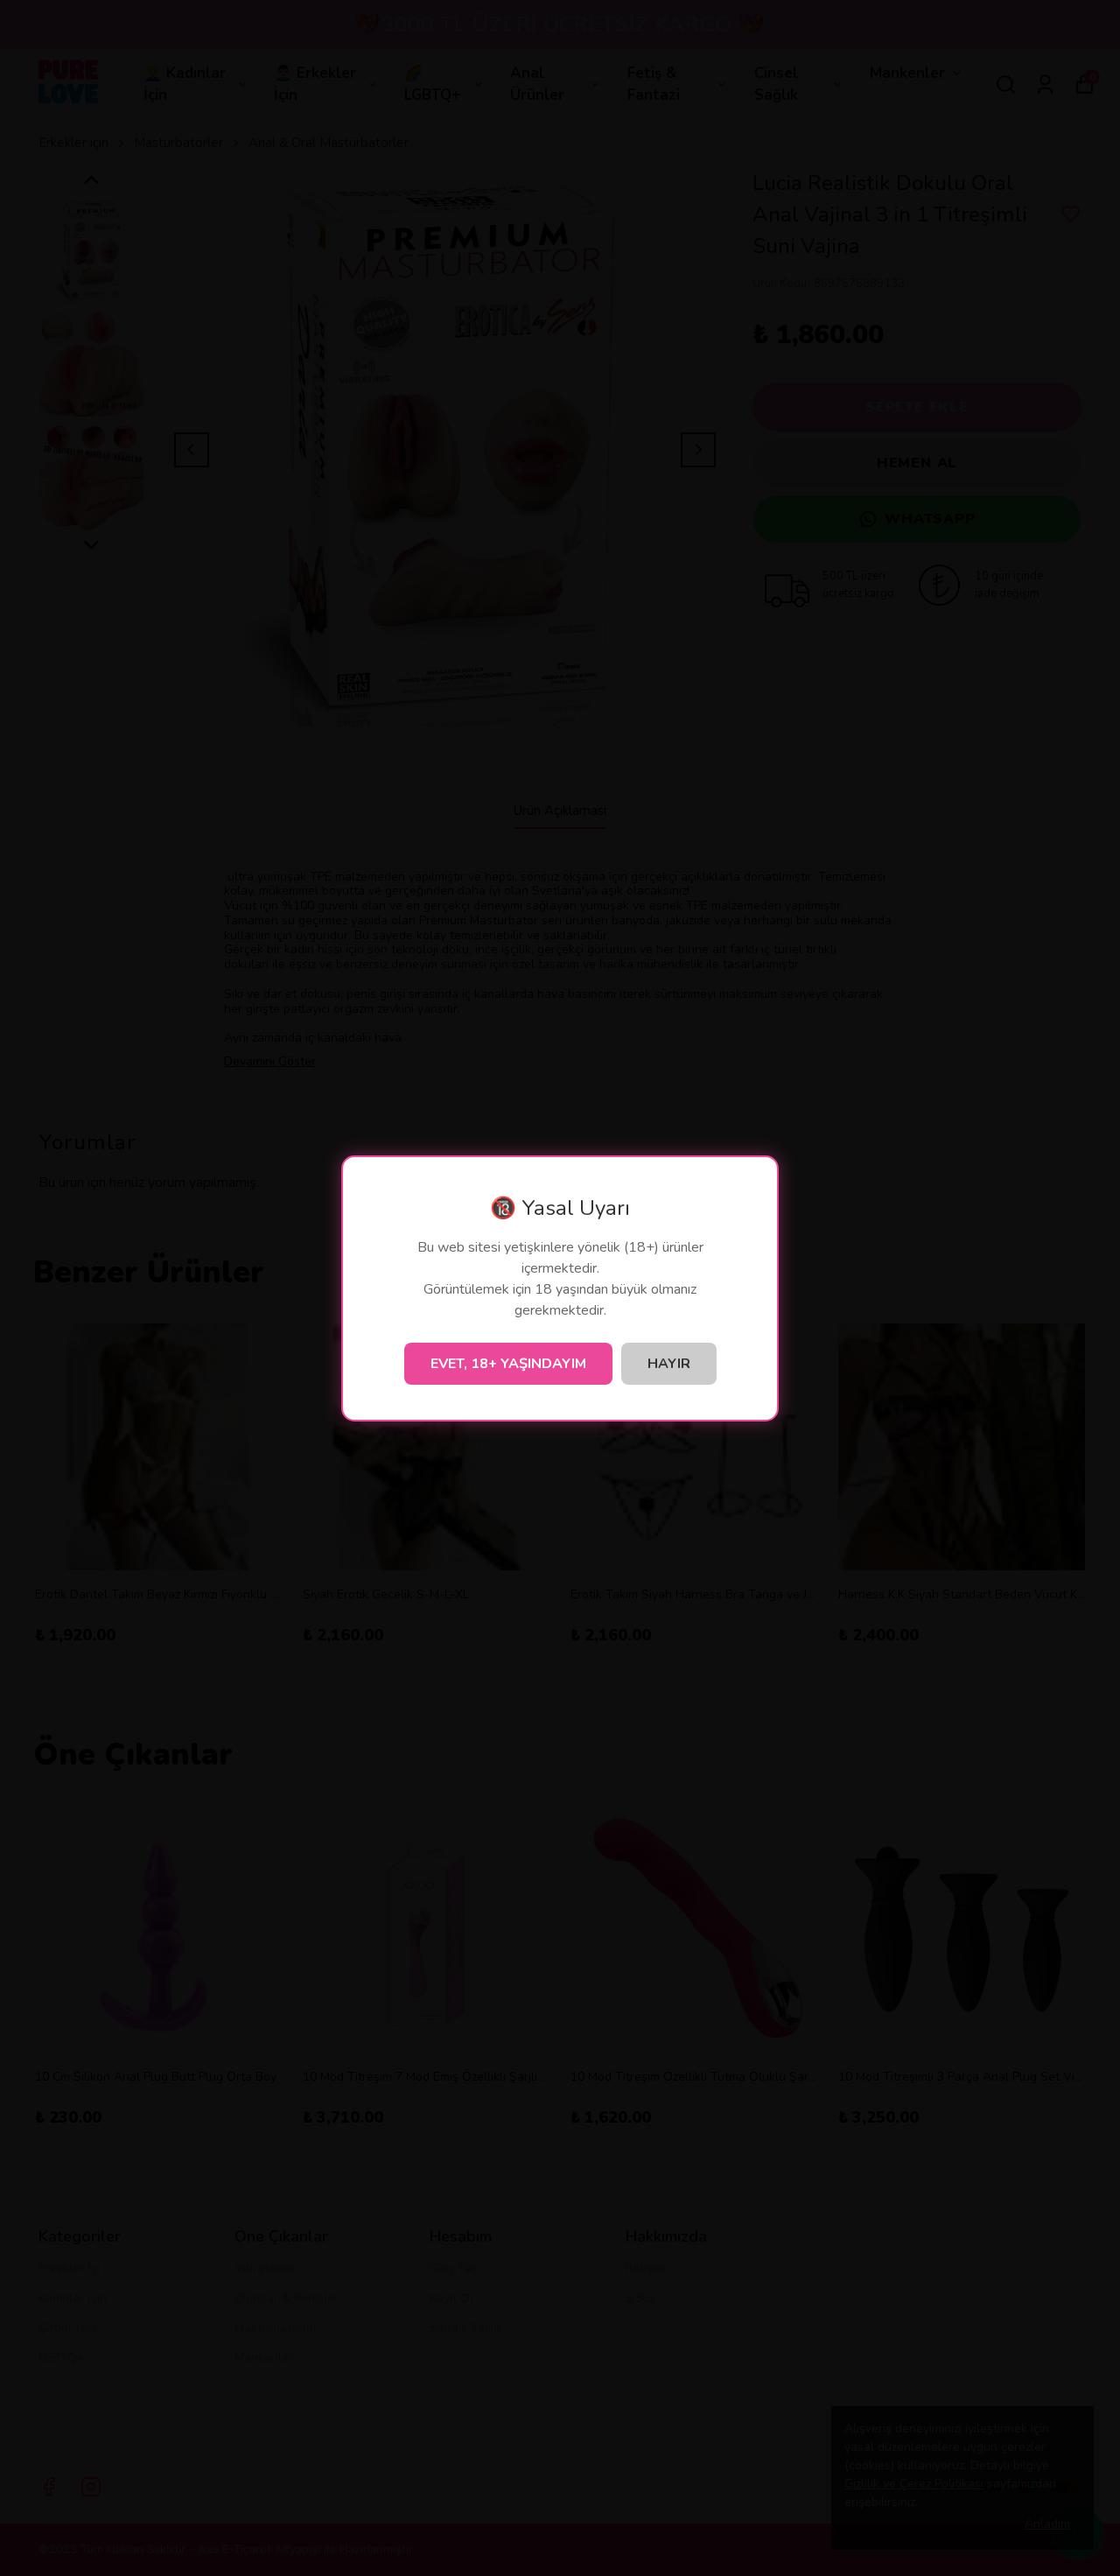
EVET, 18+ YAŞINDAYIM (508, 1364)
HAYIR (669, 1364)
